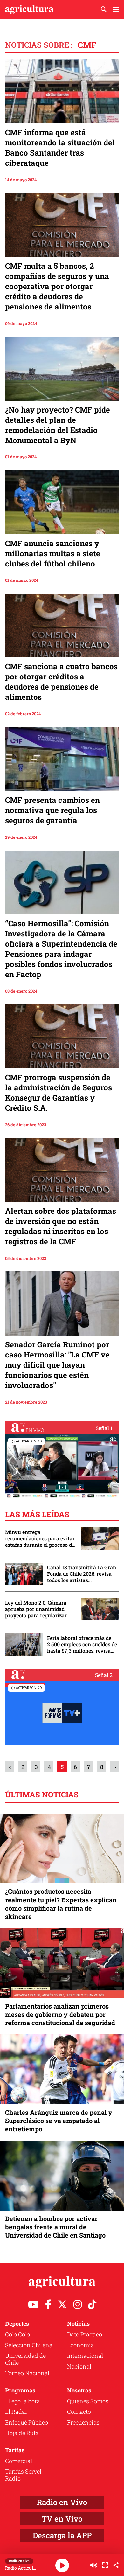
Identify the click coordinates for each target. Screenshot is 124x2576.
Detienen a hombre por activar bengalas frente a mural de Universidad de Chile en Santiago (55, 2227)
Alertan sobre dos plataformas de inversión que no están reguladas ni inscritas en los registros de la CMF (61, 1226)
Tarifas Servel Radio (23, 2475)
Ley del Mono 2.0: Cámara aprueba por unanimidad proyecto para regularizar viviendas (36, 1609)
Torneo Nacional (27, 2373)
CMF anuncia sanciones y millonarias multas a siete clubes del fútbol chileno (53, 553)
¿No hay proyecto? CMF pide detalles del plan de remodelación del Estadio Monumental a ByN (58, 425)
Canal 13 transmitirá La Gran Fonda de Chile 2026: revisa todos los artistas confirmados (82, 1574)
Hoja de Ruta (22, 2433)
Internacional (85, 2356)
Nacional (79, 2366)
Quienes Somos (88, 2401)
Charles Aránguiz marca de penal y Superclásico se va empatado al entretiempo (59, 2121)
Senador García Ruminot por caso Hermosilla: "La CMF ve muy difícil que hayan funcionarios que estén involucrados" (57, 1365)
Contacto (79, 2412)
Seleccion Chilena (29, 2345)
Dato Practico (85, 2334)
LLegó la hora (23, 2401)
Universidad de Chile (25, 2359)
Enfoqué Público (27, 2422)
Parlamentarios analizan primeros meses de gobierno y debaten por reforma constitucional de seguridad (60, 2014)
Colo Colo (17, 2334)
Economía (81, 2345)
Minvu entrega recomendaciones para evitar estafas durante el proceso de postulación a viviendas (40, 1538)
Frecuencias (83, 2422)
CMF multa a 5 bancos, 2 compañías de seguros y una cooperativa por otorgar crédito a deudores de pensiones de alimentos (57, 286)
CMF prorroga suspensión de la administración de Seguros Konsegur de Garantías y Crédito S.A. (59, 1093)
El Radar (16, 2412)
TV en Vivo (62, 2519)
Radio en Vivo (62, 2502)
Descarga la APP (62, 2535)
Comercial (19, 2461)
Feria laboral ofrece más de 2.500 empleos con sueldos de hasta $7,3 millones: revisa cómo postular (82, 1644)
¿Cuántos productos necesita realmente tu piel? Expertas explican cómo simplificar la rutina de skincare (61, 1904)
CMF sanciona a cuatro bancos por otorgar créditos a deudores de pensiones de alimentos (61, 682)
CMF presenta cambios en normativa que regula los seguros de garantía (52, 810)
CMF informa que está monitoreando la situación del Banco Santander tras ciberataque (60, 148)
